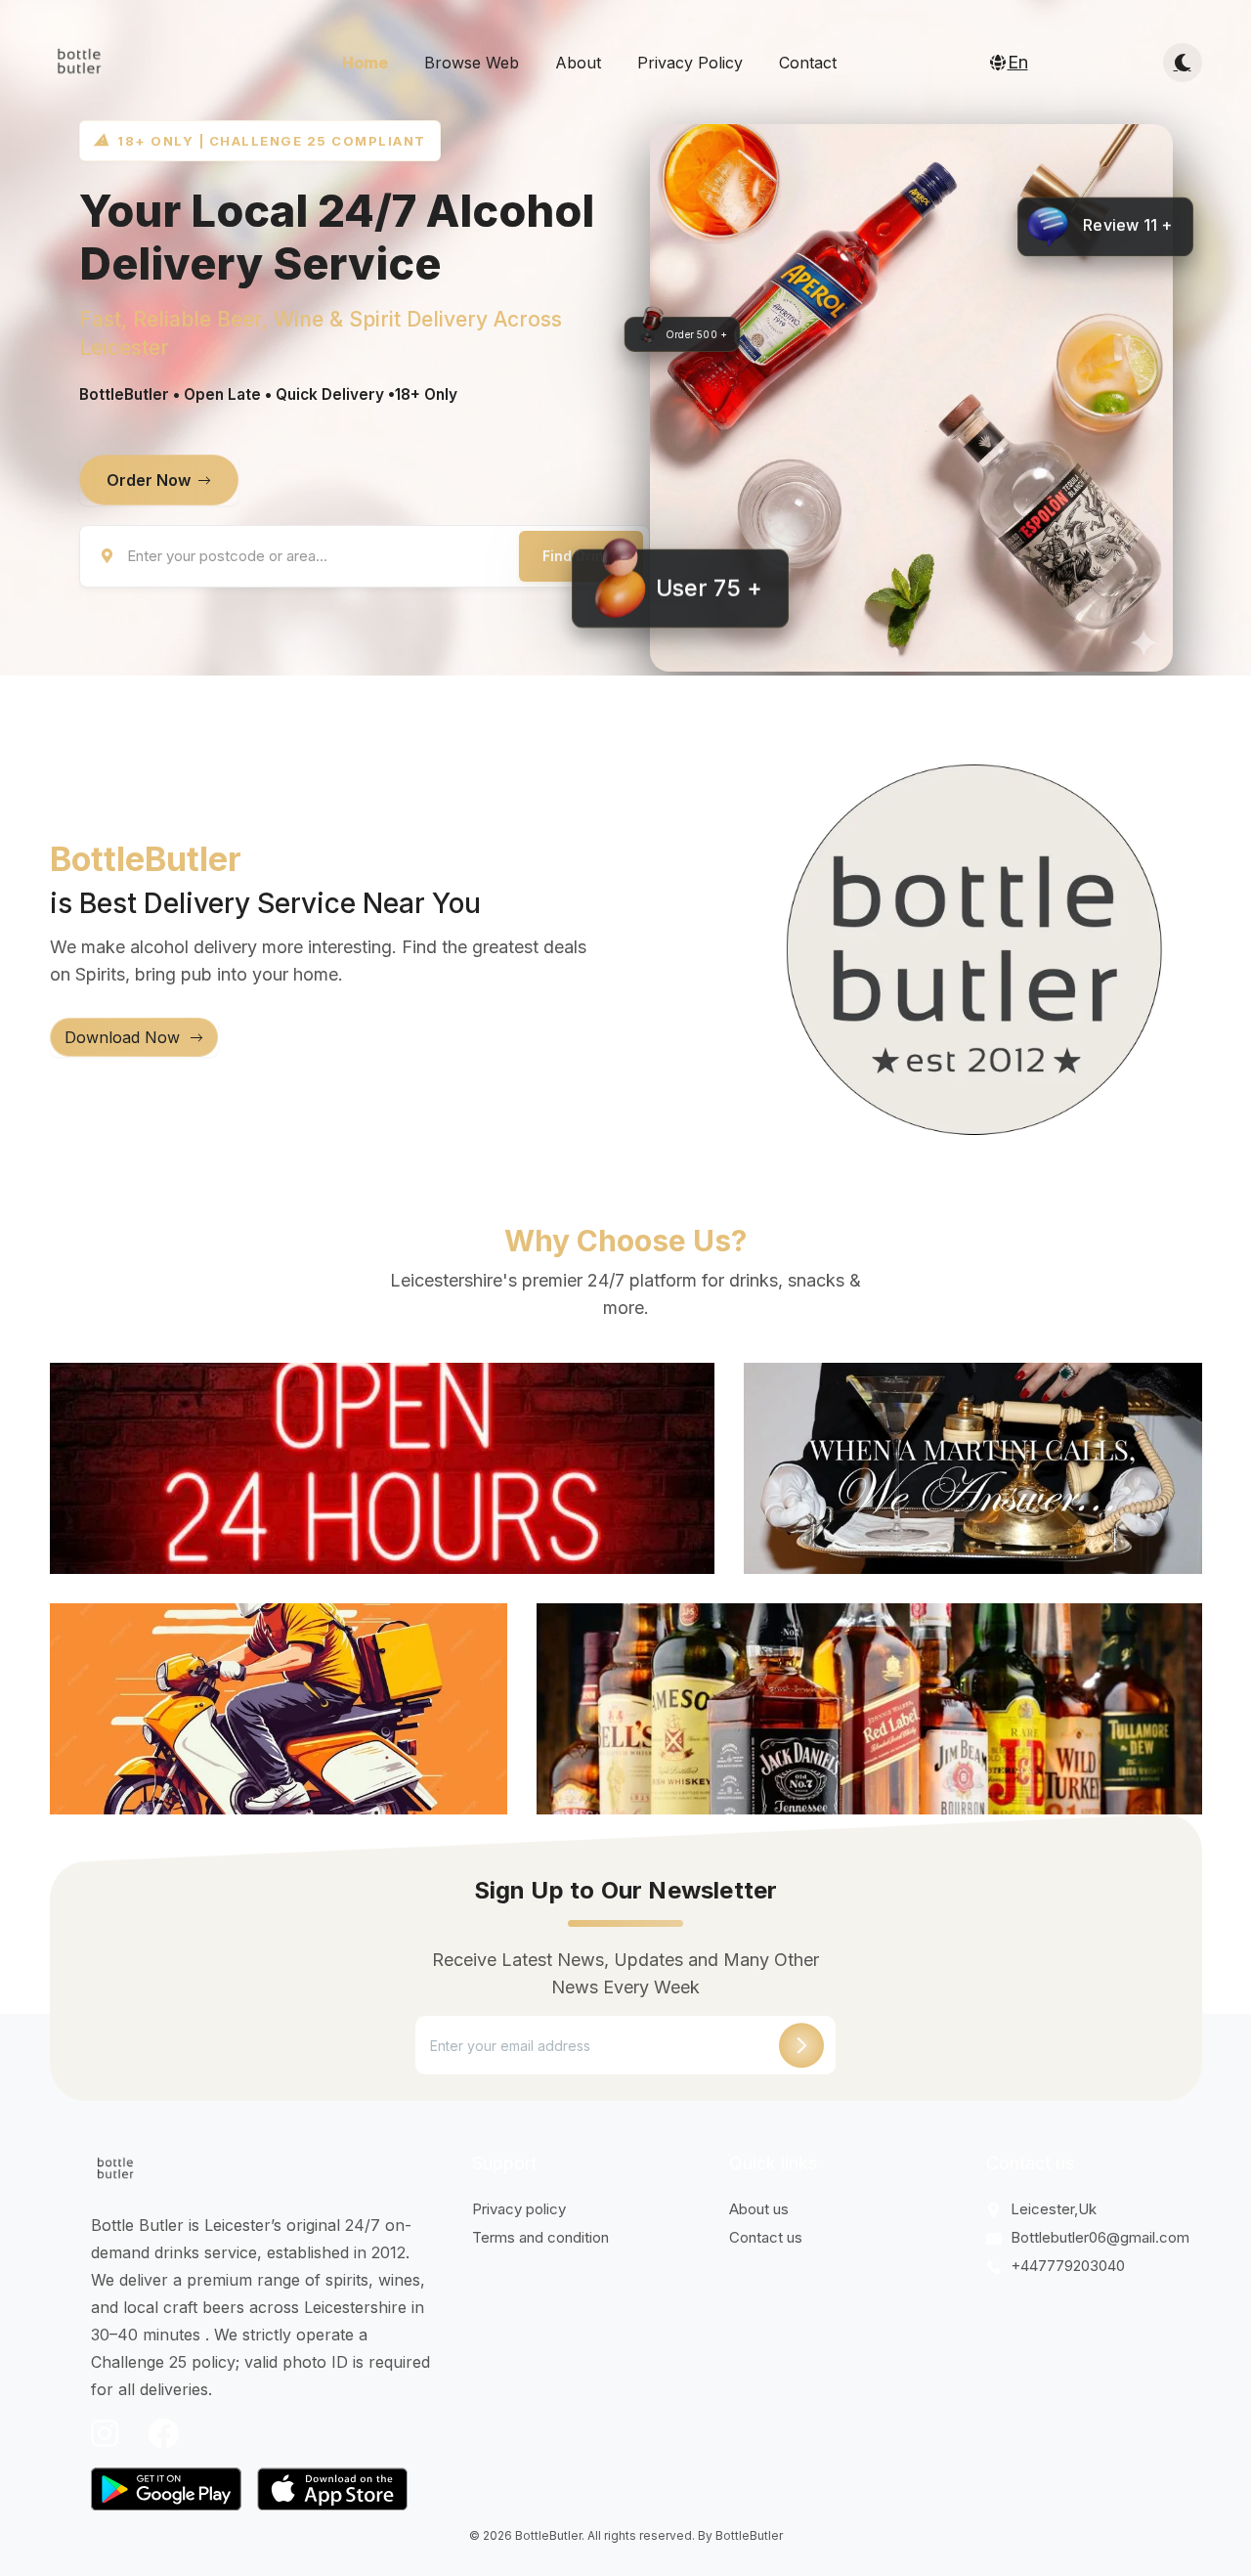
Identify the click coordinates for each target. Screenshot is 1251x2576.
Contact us (766, 2237)
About (578, 63)
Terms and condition (540, 2237)
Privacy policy (690, 63)
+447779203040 (1066, 2266)
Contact (808, 63)
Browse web (472, 63)
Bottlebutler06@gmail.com (1098, 2237)
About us (759, 2209)
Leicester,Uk (1052, 2209)
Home (365, 63)
